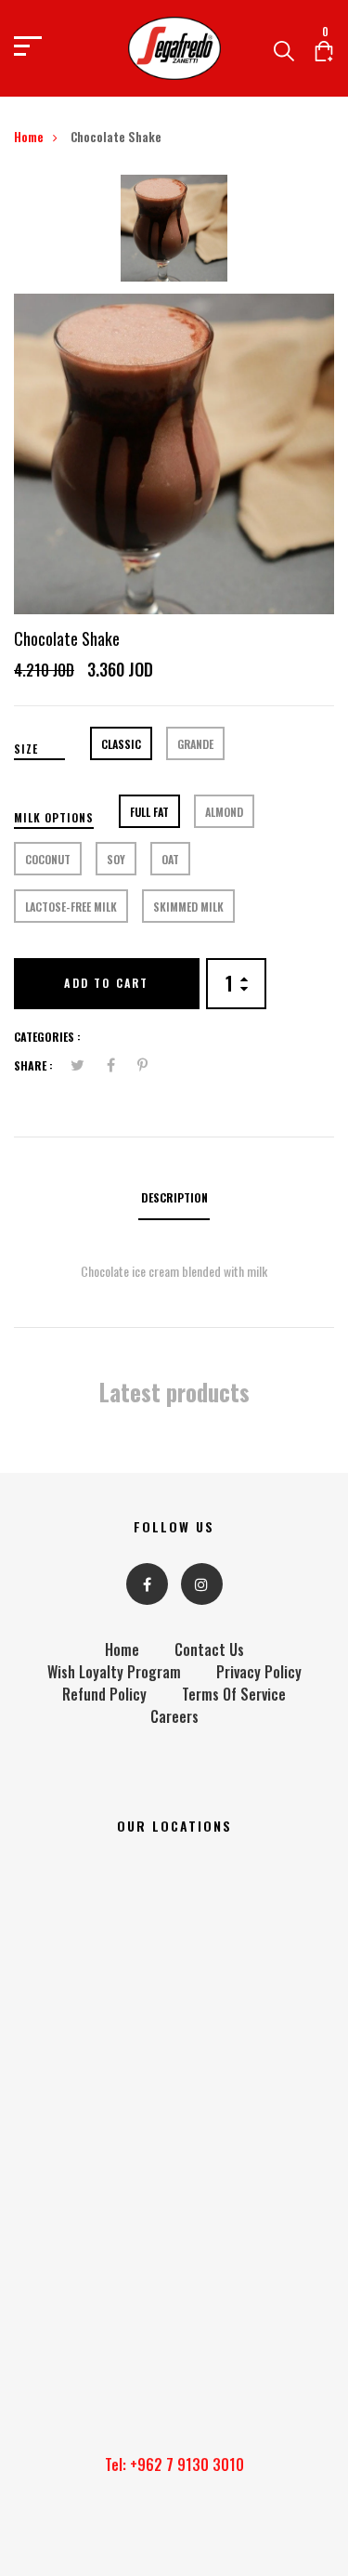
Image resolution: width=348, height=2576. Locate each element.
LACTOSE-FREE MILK (71, 907)
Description (174, 1197)
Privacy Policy (259, 1672)
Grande (195, 744)
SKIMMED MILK (188, 907)
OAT (170, 859)
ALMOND (224, 812)
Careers (174, 1716)
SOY (116, 859)
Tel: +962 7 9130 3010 (174, 2464)
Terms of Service (234, 1694)
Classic (121, 744)
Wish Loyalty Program (114, 1672)
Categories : (47, 1037)
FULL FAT (149, 812)
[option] (174, 234)
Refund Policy (104, 1694)
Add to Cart (106, 983)
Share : (33, 1065)
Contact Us (209, 1649)
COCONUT (48, 859)
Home (29, 137)
